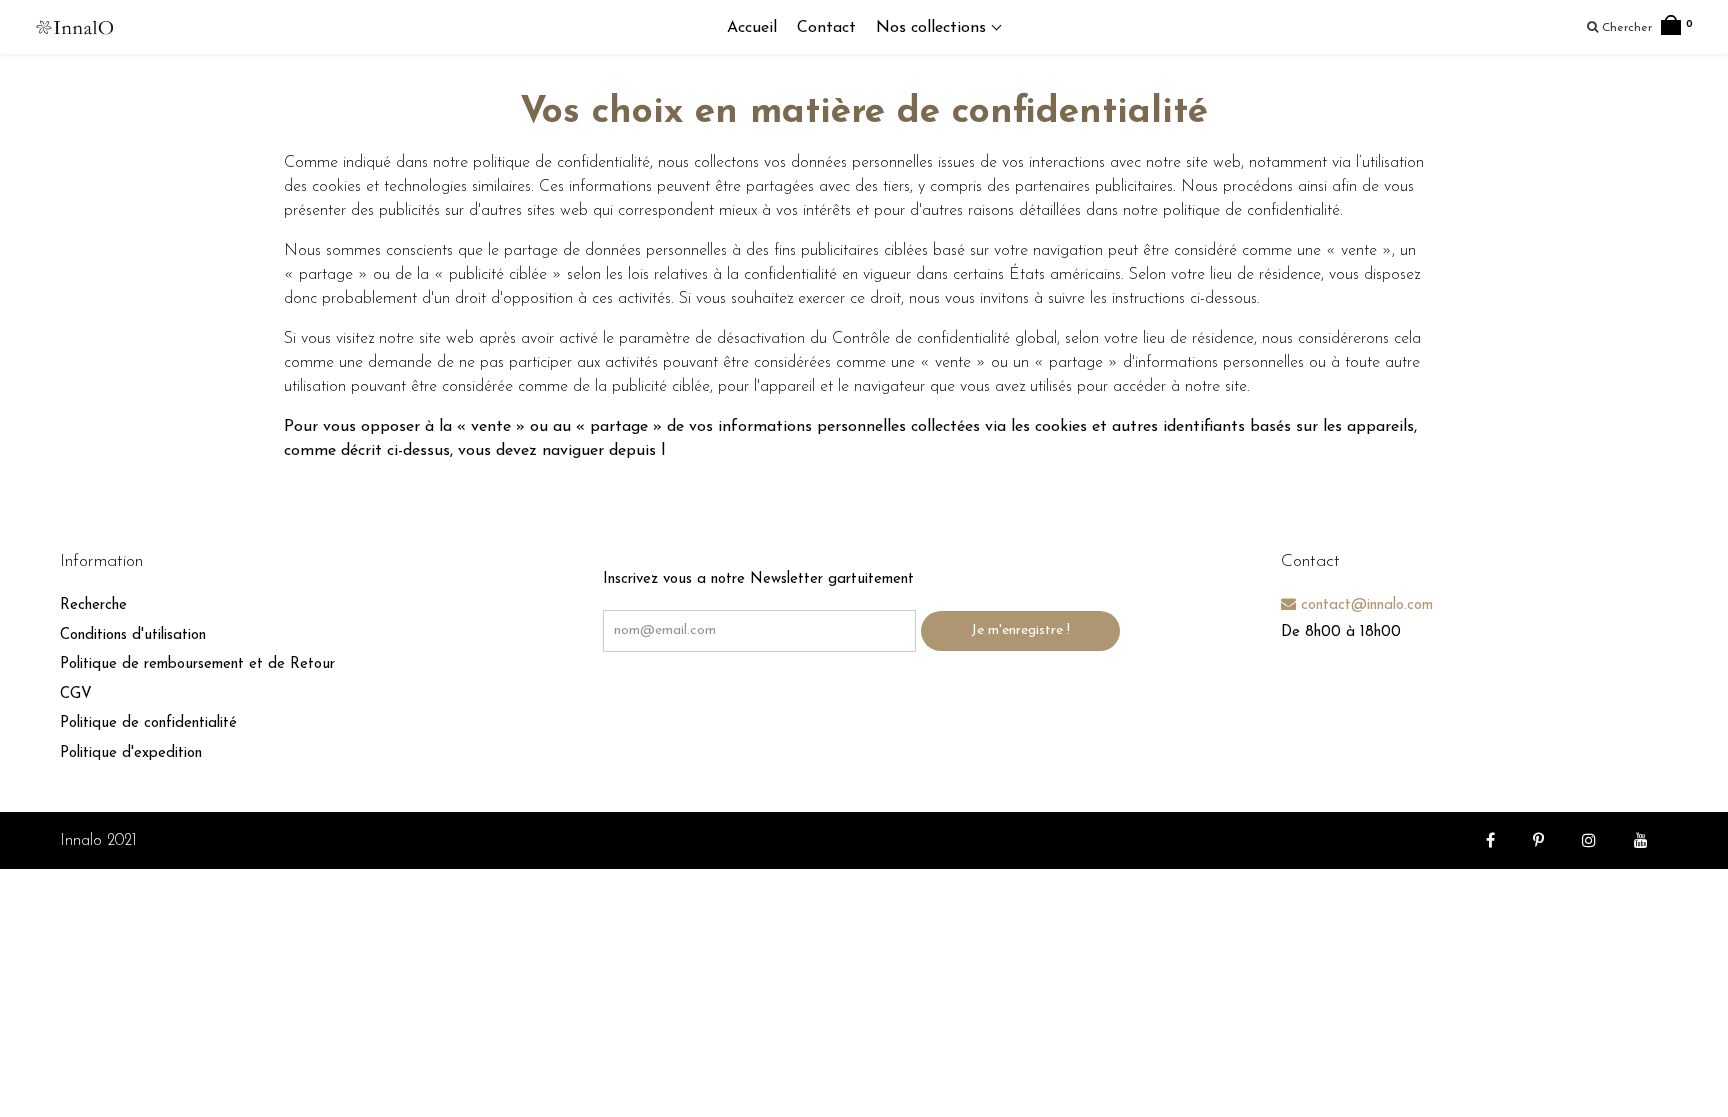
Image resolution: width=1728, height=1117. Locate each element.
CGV (76, 694)
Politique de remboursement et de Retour (197, 664)
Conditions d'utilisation (133, 635)
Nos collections (933, 28)
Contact (826, 28)
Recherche (93, 605)
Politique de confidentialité (148, 723)
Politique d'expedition (131, 753)
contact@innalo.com (1364, 605)
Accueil (752, 28)
